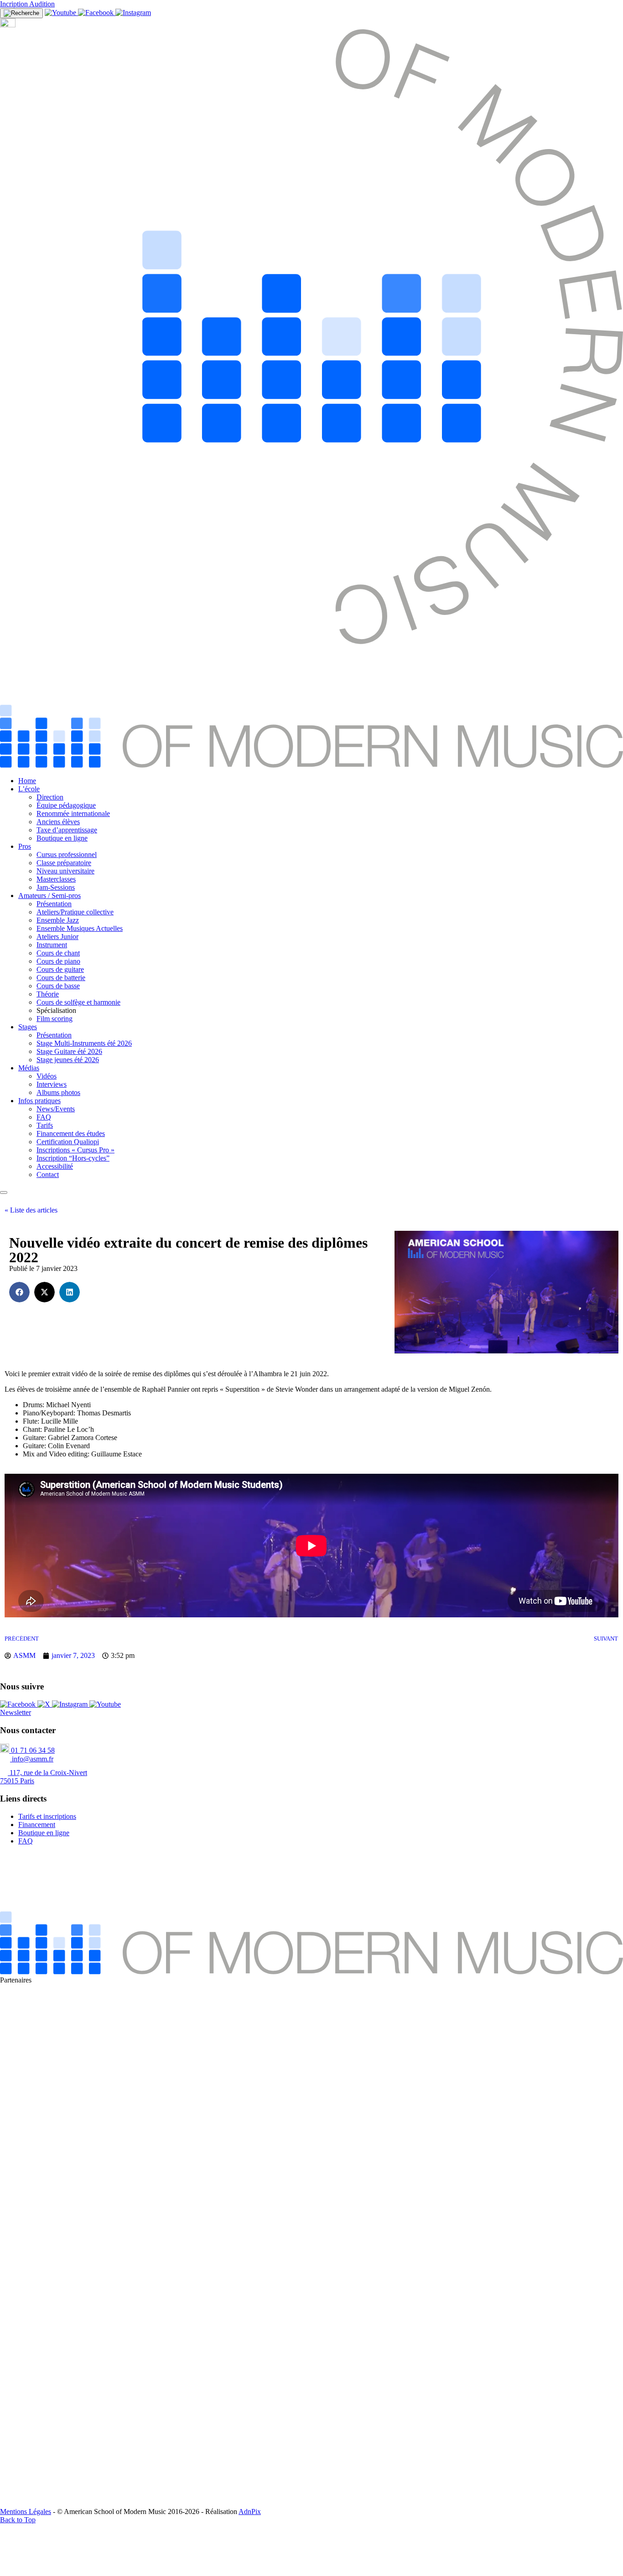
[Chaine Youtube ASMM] (61, 13)
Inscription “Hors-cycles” (73, 1158)
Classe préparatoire (64, 863)
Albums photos (58, 1092)
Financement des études (71, 1133)
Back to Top (18, 2520)
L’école (29, 789)
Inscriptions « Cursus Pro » (75, 1150)
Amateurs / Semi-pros (49, 896)
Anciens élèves (58, 822)
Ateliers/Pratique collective (75, 912)
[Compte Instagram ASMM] (133, 13)
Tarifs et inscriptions (47, 1816)
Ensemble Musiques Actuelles (80, 928)
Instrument (52, 945)
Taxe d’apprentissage (67, 830)
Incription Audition (27, 4)
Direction (50, 797)
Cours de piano (58, 961)
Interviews (52, 1084)
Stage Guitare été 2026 (69, 1051)
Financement (37, 1825)
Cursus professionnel (67, 854)
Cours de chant (58, 953)
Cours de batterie (61, 978)
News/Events (56, 1109)
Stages (28, 1027)
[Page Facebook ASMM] (97, 13)
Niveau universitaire (65, 871)
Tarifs (45, 1125)
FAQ (44, 1117)
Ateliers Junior (57, 937)
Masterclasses (56, 879)
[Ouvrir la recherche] (21, 13)
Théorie (48, 994)
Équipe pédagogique (66, 805)
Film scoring (55, 1019)
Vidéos (47, 1076)
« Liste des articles (31, 1210)
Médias (29, 1068)
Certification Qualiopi (68, 1142)
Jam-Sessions (56, 887)
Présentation (54, 904)
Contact (48, 1174)
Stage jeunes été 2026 (68, 1060)
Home (27, 781)
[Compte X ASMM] (45, 1704)
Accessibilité (55, 1166)
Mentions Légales (26, 2511)
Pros (25, 846)
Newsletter (16, 1712)
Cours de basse (58, 986)
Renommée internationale (73, 813)
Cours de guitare (60, 969)
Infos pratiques (39, 1101)
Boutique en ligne (62, 838)
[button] (19, 1292)
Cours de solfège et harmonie (78, 1002)
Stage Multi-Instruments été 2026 (84, 1043)
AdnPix (250, 2511)
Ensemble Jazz (58, 920)
